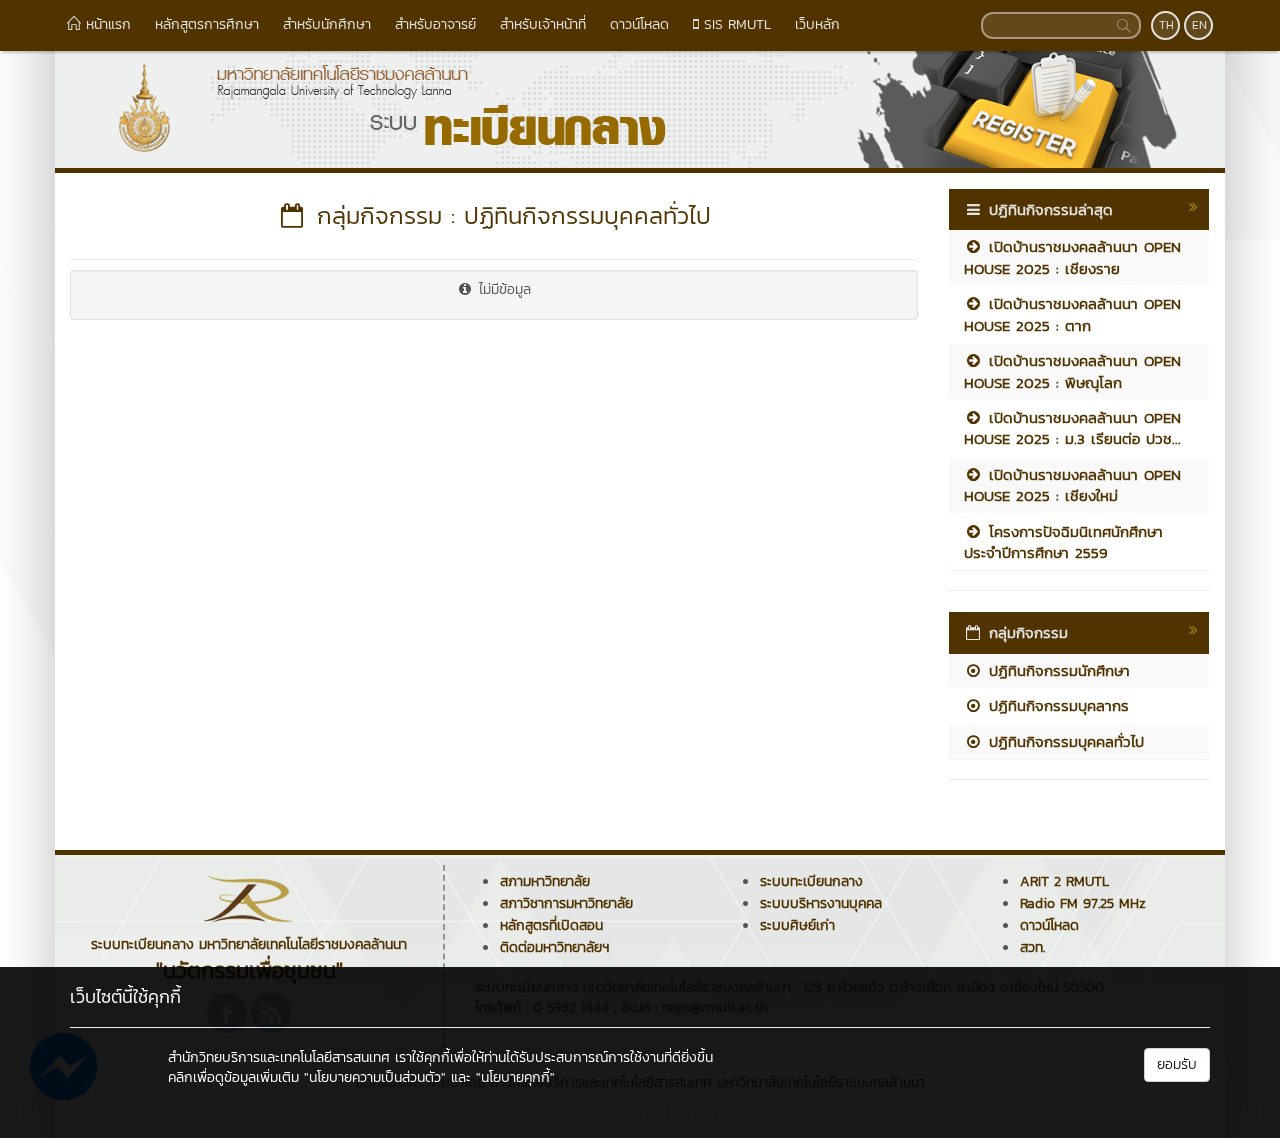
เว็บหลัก (817, 24)
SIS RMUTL (735, 24)
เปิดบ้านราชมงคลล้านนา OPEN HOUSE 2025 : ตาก (1072, 314)
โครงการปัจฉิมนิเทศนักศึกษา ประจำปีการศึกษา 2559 (1063, 542)
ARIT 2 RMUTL (1064, 881)
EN (1199, 25)
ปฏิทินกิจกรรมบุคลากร (1056, 705)
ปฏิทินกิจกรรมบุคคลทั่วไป (1063, 741)
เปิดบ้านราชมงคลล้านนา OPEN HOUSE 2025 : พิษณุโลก (1072, 371)
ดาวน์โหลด (639, 24)
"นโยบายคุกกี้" (515, 1077)
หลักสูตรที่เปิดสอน (551, 925)
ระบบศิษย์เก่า (797, 925)
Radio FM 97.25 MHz (1083, 903)
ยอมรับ (1177, 1064)
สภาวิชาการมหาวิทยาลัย (566, 903)
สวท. (1032, 947)
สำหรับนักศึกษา (327, 24)
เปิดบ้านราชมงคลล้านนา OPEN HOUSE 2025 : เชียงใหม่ (1072, 485)
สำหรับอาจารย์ (435, 24)
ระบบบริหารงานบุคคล (821, 903)
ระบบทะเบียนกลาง (811, 881)
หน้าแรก (106, 24)
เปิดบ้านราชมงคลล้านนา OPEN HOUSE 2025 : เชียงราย (1072, 257)
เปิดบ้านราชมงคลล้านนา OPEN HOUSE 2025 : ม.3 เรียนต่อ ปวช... (1072, 428)
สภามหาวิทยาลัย (545, 881)
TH (1166, 25)
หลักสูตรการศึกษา (207, 24)
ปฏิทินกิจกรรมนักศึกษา (1056, 670)
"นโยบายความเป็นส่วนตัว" (375, 1077)
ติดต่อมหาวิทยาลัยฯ (554, 947)
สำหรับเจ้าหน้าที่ (543, 24)
